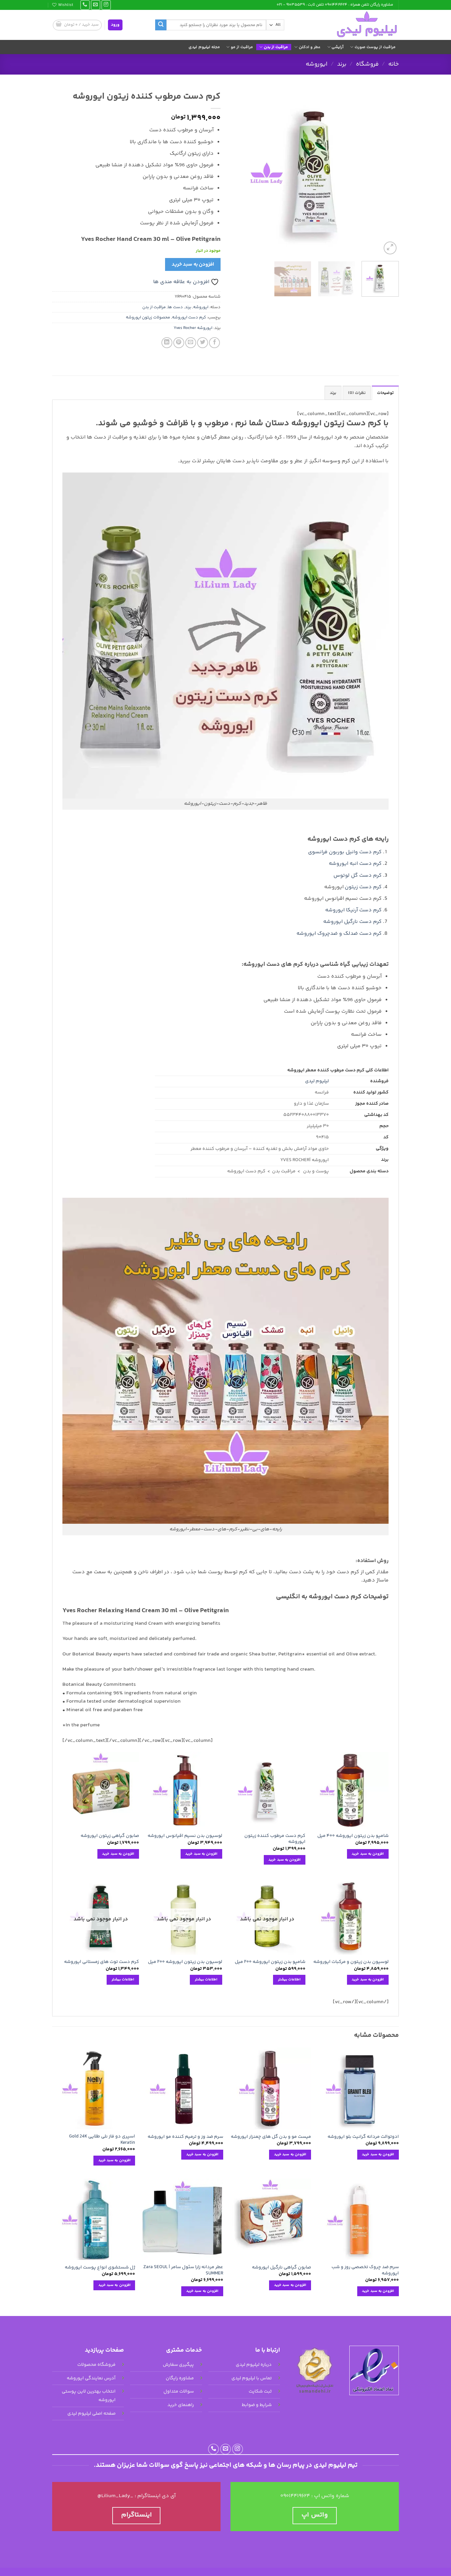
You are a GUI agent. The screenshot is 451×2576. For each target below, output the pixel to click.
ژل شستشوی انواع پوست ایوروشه (100, 2268)
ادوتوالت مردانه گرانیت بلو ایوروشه (363, 2137)
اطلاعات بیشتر (289, 1979)
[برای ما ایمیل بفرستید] (96, 5)
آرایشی (338, 47)
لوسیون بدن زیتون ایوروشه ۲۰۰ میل (185, 1962)
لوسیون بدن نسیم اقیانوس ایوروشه (185, 1836)
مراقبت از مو (242, 47)
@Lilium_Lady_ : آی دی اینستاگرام (137, 2496)
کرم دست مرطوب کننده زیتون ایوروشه (275, 1839)
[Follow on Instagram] (106, 5)
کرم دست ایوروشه (189, 317)
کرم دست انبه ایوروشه (355, 864)
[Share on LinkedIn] (167, 343)
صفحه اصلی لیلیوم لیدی (91, 2414)
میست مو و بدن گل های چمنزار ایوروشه (271, 2137)
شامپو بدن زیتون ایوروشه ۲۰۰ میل (270, 1962)
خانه (394, 64)
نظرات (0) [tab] (357, 393)
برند (342, 64)
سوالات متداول (179, 2392)
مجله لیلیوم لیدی (204, 47)
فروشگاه (367, 64)
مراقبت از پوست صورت (375, 47)
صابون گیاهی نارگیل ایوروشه (281, 2268)
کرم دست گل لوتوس (358, 876)
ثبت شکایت (260, 2392)
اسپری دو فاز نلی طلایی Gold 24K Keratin (102, 2140)
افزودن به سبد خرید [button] (368, 1854)
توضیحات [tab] (385, 393)
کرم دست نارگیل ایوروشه (352, 922)
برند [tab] (333, 393)
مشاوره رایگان (180, 2378)
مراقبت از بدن (276, 47)
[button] (115, 25)
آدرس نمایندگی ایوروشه (91, 2378)
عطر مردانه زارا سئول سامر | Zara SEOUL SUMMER (183, 2270)
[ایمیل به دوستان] (191, 343)
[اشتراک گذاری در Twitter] (203, 343)
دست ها (175, 307)
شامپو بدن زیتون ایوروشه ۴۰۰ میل (353, 1836)
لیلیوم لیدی (317, 1081)
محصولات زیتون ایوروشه (148, 317)
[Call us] (85, 5)
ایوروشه (317, 64)
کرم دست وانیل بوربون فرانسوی (345, 852)
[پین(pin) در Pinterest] (179, 343)
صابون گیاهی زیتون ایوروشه (110, 1836)
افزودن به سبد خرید (193, 264)
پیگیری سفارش (178, 2365)
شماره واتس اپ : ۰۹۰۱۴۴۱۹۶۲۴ (315, 2496)
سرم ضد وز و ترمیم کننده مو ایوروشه (185, 2137)
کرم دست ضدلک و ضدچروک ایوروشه (339, 934)
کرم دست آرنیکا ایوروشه (353, 910)
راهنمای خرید (181, 2405)
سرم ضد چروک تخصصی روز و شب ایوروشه (365, 2270)
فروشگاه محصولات (96, 2365)
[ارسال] (161, 25)
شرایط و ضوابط (257, 2405)
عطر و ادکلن (310, 47)
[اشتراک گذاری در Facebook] (214, 343)
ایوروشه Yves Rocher (193, 328)
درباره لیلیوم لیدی (254, 2365)
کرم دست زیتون (363, 887)
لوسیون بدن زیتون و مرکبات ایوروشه (351, 1962)
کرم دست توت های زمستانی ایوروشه (102, 1962)
